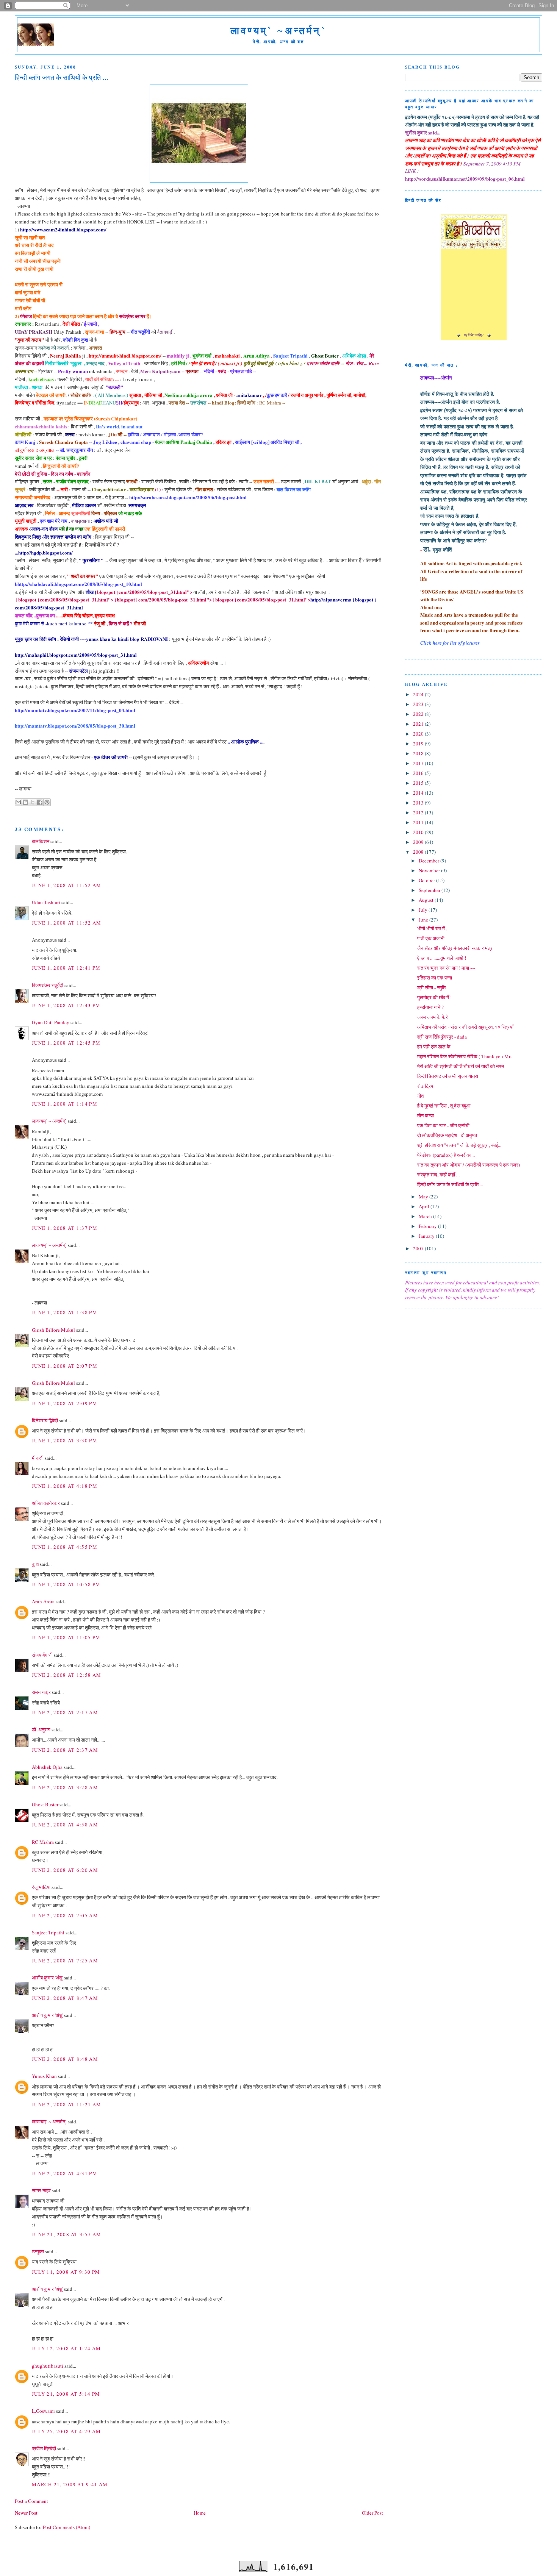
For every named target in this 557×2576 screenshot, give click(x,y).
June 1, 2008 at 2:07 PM (65, 1366)
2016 (419, 773)
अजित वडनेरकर (46, 1503)
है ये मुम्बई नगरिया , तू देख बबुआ (444, 1106)
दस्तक (312, 363)
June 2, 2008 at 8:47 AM (65, 1998)
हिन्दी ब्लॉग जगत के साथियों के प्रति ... (450, 1184)
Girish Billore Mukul (54, 1330)
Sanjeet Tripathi (48, 1932)
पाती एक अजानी (431, 938)
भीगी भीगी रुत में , (432, 928)
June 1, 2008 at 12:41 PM (66, 968)
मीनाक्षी (38, 1458)
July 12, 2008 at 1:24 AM (66, 2348)
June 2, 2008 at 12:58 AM (66, 1675)
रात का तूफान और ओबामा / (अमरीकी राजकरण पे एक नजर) (469, 1165)
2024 (419, 694)
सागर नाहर (41, 2190)
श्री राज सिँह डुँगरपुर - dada (442, 1037)
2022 (419, 714)
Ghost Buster (45, 1804)
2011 (419, 822)
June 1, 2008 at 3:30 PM (65, 1440)
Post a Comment (31, 2501)
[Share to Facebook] (40, 802)
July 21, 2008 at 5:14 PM (66, 2394)
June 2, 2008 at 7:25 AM (65, 1961)
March (426, 1216)
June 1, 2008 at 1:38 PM (65, 1312)
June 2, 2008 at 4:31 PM (65, 2173)
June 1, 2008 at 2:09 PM (65, 1403)
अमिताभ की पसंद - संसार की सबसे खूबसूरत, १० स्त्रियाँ (465, 1027)
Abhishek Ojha (47, 1767)
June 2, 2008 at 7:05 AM (65, 1915)
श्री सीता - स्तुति (431, 987)
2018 (419, 753)
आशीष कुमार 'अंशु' (47, 1978)
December (429, 861)
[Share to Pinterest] (47, 802)
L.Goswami (43, 2411)
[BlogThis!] (25, 802)
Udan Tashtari (46, 902)
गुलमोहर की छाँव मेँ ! (434, 997)
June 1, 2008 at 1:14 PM (65, 1104)
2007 (419, 1248)
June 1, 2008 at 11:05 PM (66, 1637)
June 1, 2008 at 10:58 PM (66, 1584)
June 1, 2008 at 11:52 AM (66, 885)
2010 (419, 832)
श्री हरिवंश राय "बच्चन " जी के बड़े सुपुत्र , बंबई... (459, 1145)
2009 (419, 842)
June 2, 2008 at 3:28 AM (65, 1787)
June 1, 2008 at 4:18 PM (65, 1486)
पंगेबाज (26, 316)
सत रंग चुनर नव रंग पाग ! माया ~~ (446, 968)
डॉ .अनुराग (41, 1729)
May (424, 1197)
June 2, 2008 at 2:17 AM (65, 1712)
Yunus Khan (44, 2076)
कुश (35, 1564)
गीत (420, 1096)
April (425, 1206)
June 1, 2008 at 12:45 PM (66, 1043)
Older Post (372, 2513)
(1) (126, 489)
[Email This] (18, 802)
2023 (419, 704)
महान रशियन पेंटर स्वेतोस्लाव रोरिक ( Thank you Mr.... (466, 1056)
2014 (419, 793)
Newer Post (26, 2513)
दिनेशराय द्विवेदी (45, 1420)
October (427, 880)
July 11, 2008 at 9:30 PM (66, 2272)
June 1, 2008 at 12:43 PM (66, 1005)
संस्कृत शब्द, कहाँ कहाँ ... (438, 1175)
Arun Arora (43, 1601)
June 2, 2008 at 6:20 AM (65, 1870)
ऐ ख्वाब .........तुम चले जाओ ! (442, 958)
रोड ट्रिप (425, 1086)
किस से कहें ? (121, 623)
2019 (419, 744)
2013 (419, 803)
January (427, 1236)
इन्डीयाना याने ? (430, 1007)
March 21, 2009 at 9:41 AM (70, 2484)
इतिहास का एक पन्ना (435, 978)
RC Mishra (43, 1842)
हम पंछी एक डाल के (434, 1047)
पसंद (222, 371)
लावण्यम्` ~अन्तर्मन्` (278, 31)
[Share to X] (33, 802)
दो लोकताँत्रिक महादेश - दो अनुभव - (448, 1135)
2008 (419, 852)
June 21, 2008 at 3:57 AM (66, 2234)
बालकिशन (41, 841)
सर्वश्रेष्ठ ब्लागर (132, 316)
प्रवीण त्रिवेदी (44, 2448)
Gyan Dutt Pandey (51, 1022)
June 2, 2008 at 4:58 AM (65, 1825)
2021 (419, 724)
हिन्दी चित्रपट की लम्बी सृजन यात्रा (448, 1076)
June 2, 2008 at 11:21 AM (66, 2104)
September (430, 890)
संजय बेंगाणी (42, 1655)
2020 (419, 734)
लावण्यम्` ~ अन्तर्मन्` (49, 1121)
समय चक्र (42, 1692)
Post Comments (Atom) (66, 2527)
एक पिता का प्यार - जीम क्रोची (443, 1125)
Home (200, 2513)
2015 (419, 783)
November (430, 870)
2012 (419, 812)
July (424, 910)
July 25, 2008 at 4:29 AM (66, 2431)
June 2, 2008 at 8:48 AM (65, 2059)
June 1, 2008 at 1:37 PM (65, 1228)
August (427, 900)
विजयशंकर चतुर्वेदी (48, 985)
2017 (419, 763)
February (428, 1226)
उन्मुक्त (38, 2251)
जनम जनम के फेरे (433, 1017)
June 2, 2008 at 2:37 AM (65, 1750)
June (424, 920)
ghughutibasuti (48, 2366)
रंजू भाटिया (41, 1887)
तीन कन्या (426, 1115)
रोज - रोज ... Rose (362, 363)
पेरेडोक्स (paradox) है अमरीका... (446, 1155)
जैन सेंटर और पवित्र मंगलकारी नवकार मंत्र (455, 948)
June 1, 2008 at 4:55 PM (65, 1547)
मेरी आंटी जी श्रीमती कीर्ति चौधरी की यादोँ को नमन (461, 1066)
